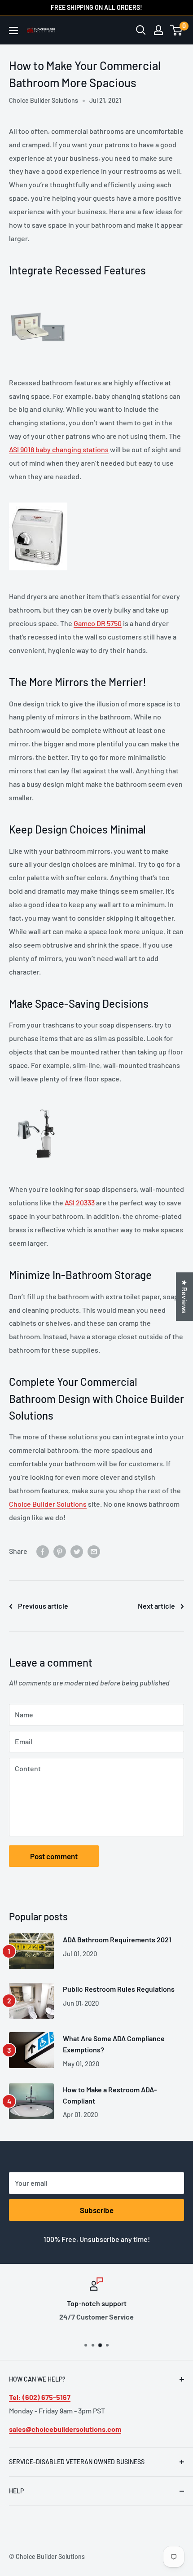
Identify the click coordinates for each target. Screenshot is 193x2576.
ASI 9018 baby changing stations (59, 449)
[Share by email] (94, 1551)
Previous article (43, 1606)
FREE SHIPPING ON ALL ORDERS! (96, 7)
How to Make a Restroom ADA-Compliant (110, 2095)
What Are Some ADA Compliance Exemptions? (114, 2044)
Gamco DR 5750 (98, 623)
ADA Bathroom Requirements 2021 (117, 1939)
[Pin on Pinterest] (60, 1551)
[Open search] (141, 30)
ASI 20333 (80, 1202)
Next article (156, 1606)
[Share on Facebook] (43, 1551)
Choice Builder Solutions (48, 1504)
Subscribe (97, 2210)
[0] (177, 30)
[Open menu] (13, 31)
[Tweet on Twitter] (77, 1551)
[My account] (158, 30)
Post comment (54, 1856)
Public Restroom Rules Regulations (119, 1989)
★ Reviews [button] (185, 1297)
